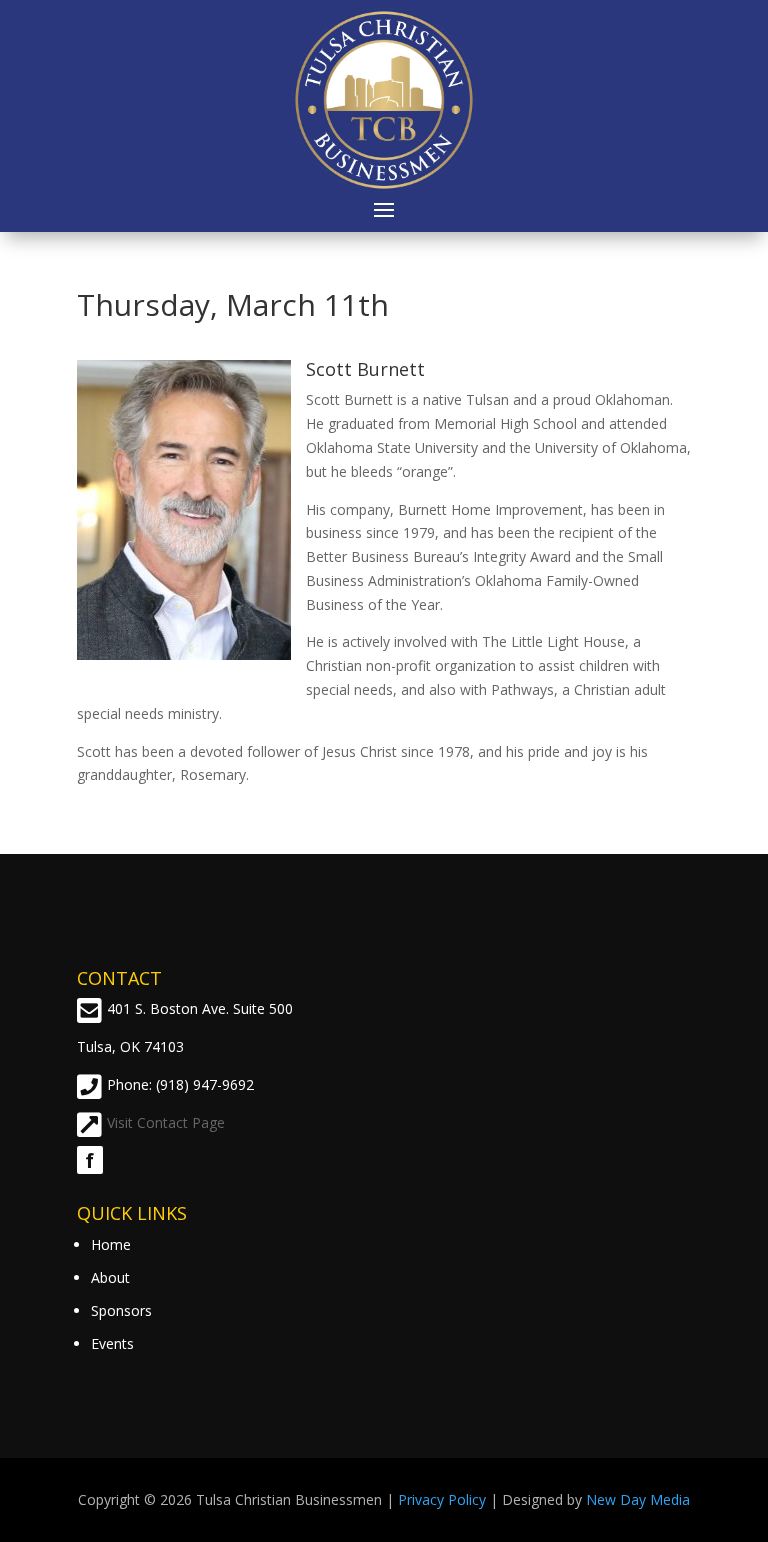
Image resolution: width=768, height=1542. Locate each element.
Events (112, 1343)
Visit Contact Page (166, 1122)
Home (111, 1244)
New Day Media (638, 1499)
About (110, 1277)
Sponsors (121, 1310)
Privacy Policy (442, 1499)
